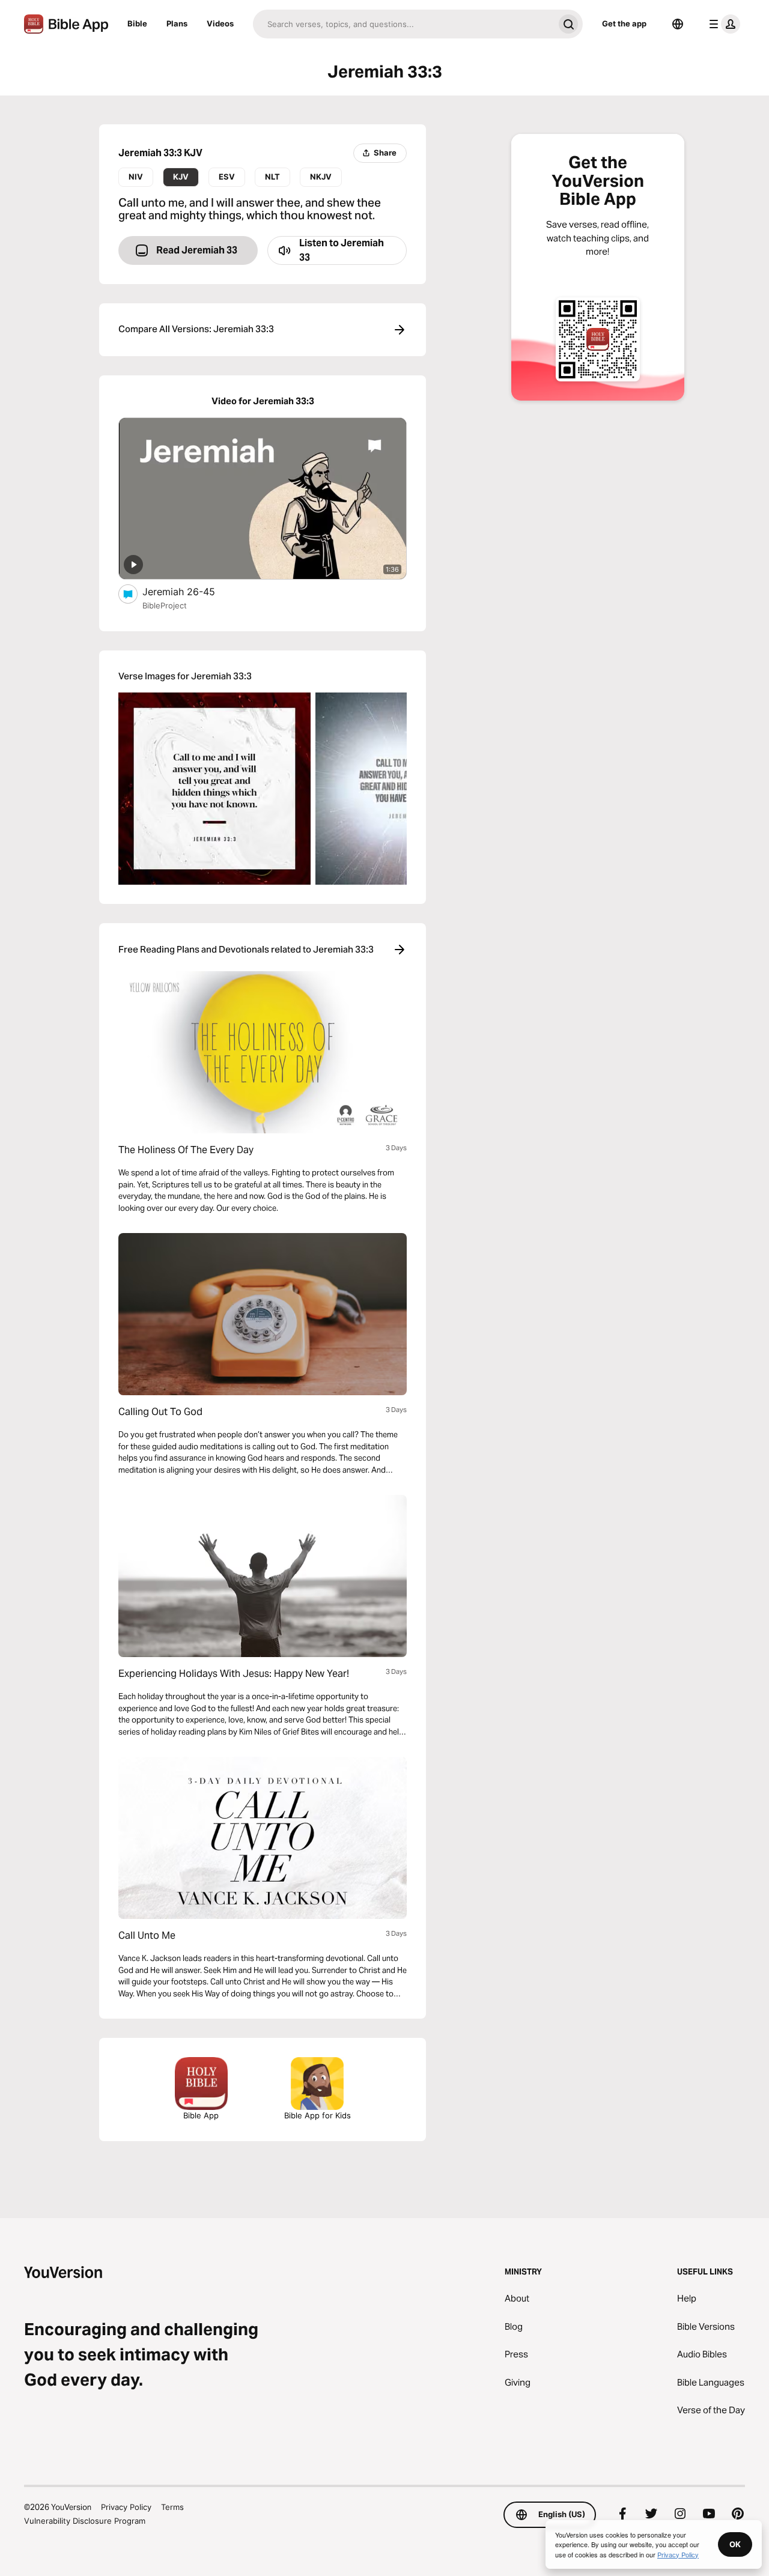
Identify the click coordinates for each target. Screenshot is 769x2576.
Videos (220, 23)
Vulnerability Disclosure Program (85, 2521)
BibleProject (165, 605)
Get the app (624, 23)
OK (735, 2544)
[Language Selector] (678, 24)
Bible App (201, 2115)
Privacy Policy (126, 2507)
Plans (177, 23)
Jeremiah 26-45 (190, 591)
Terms (172, 2507)
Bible (137, 23)
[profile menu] (722, 24)
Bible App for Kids (318, 2115)
